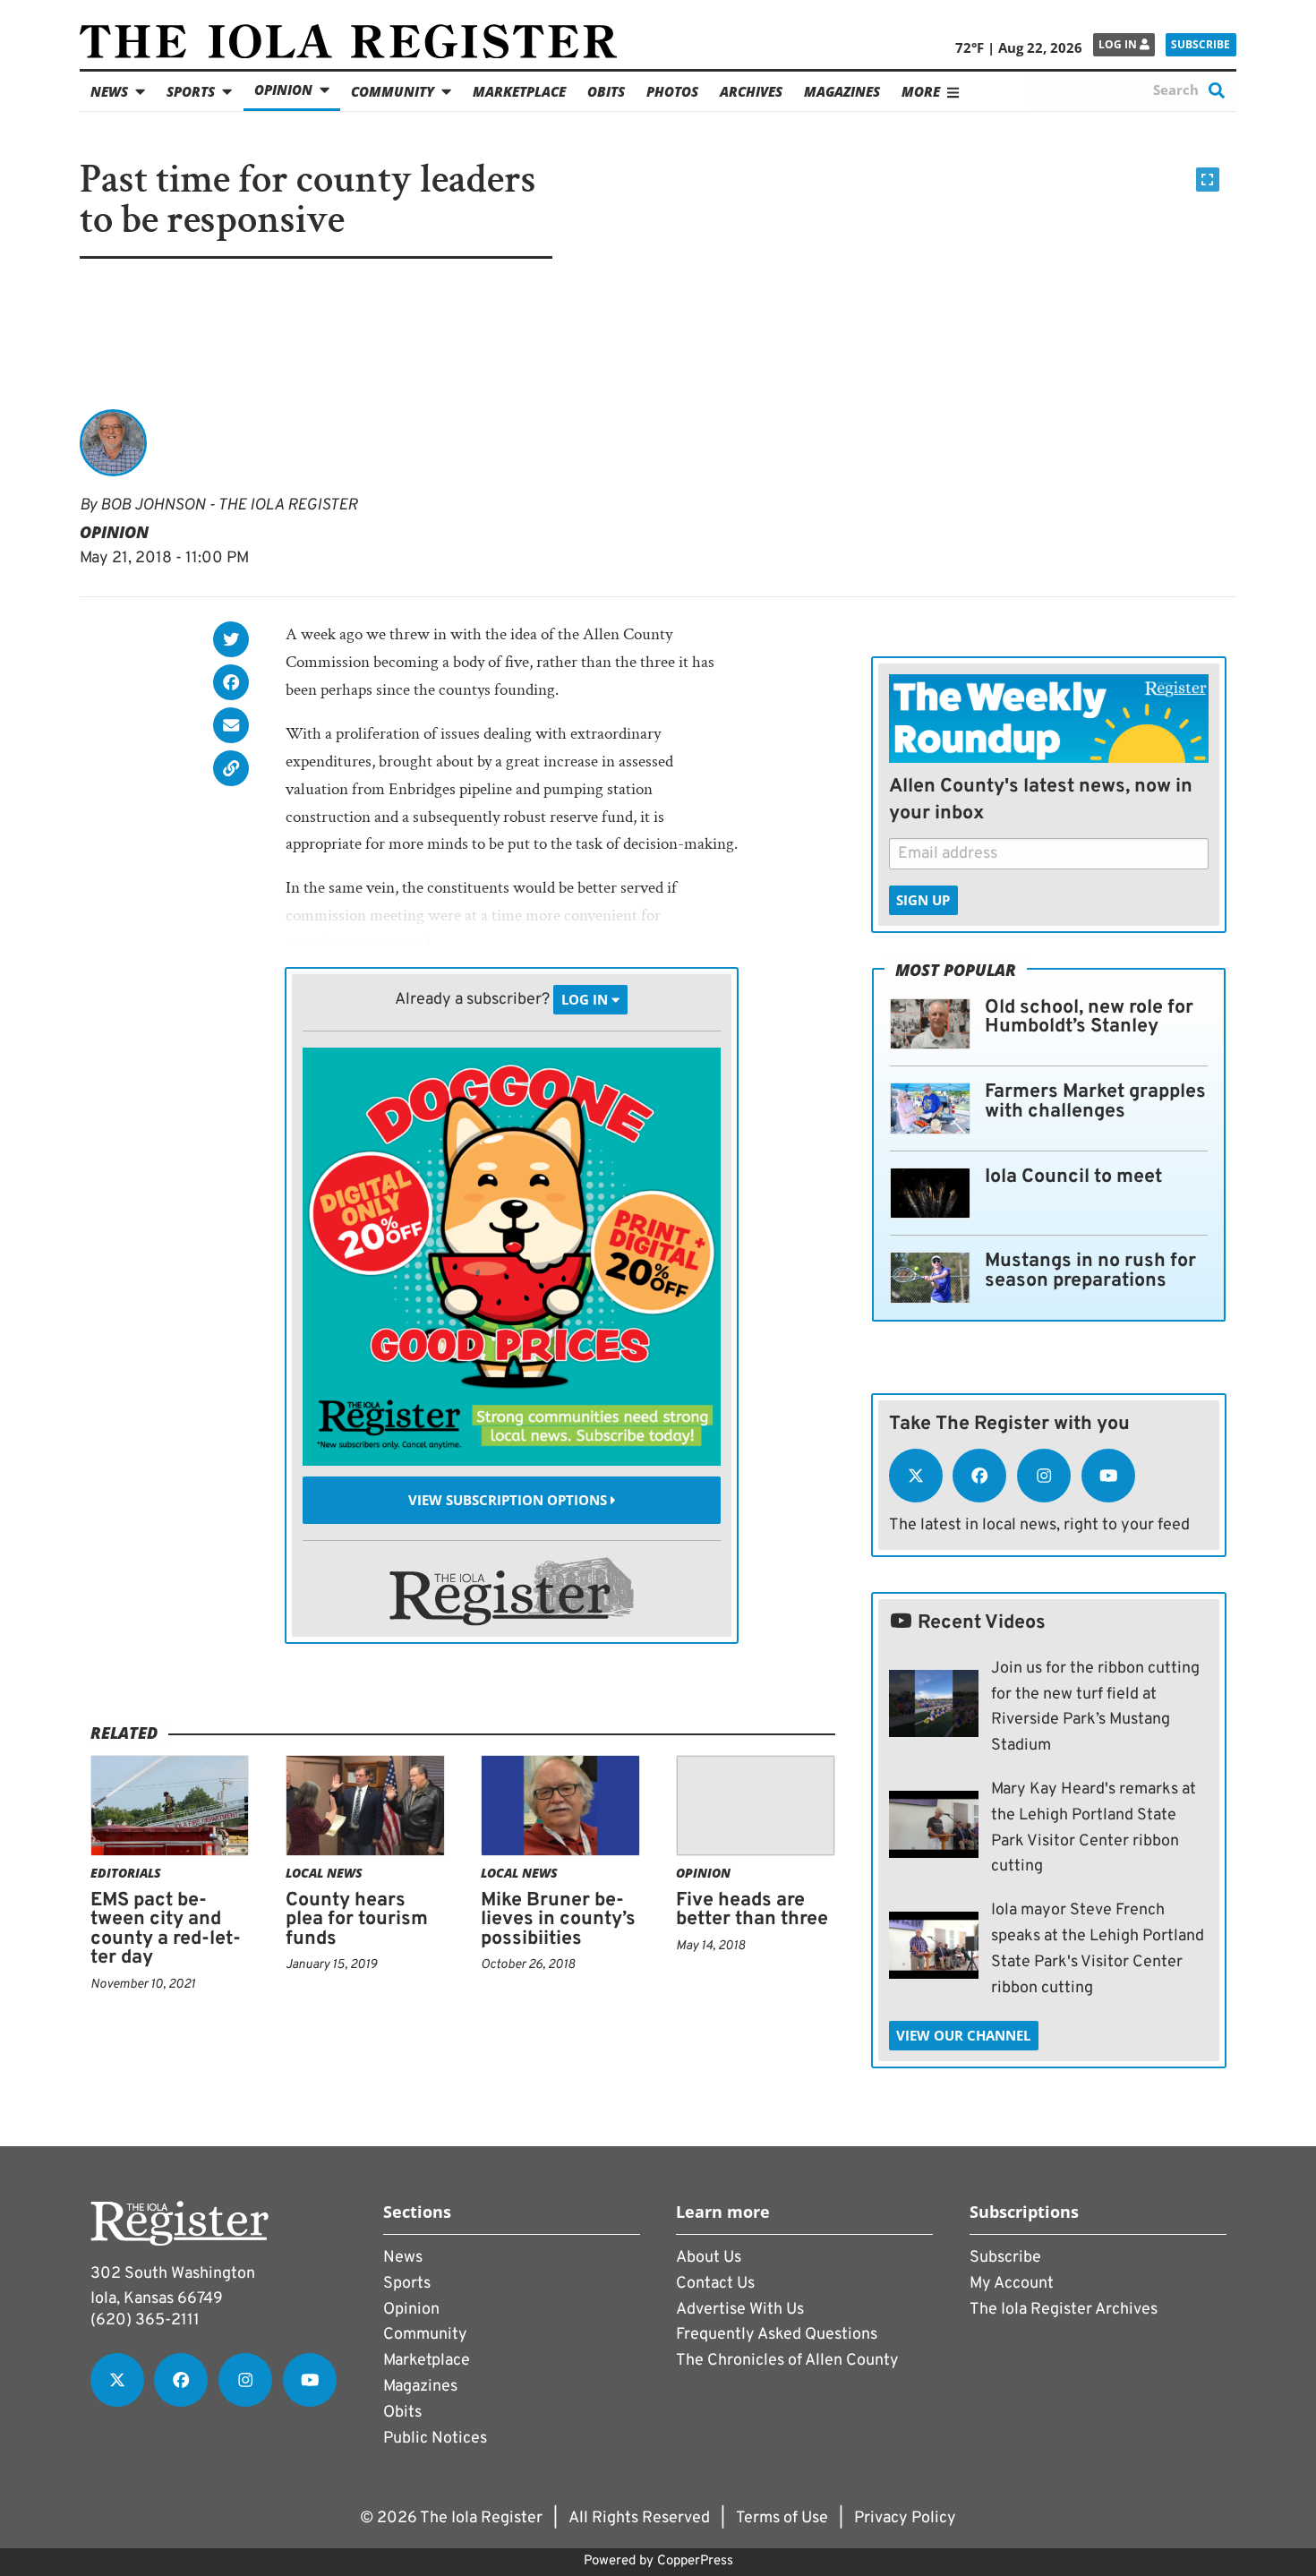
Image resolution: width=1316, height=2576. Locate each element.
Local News (324, 1873)
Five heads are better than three (752, 1910)
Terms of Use (782, 2518)
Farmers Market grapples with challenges (1095, 1102)
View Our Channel (963, 2035)
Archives (751, 91)
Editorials (126, 1873)
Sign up (923, 900)
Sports (191, 91)
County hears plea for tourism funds (357, 1920)
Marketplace (519, 91)
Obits (606, 91)
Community (393, 91)
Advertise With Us (740, 2310)
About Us (709, 2258)
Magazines (842, 91)
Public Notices (435, 2439)
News (109, 91)
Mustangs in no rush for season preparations (1090, 1271)
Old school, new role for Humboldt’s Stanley (1089, 1018)
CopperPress (695, 2561)
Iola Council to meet (1073, 1177)
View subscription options (509, 1500)
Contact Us (715, 2284)
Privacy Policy (905, 2518)
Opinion (283, 90)
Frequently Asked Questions (777, 2335)
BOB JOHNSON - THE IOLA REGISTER (229, 505)
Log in (1119, 44)
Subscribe (1201, 44)
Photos (672, 91)
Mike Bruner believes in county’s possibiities (558, 1920)
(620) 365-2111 (145, 2320)
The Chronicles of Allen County (787, 2361)
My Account (1012, 2284)
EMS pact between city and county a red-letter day (166, 1930)
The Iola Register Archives (1064, 2310)
